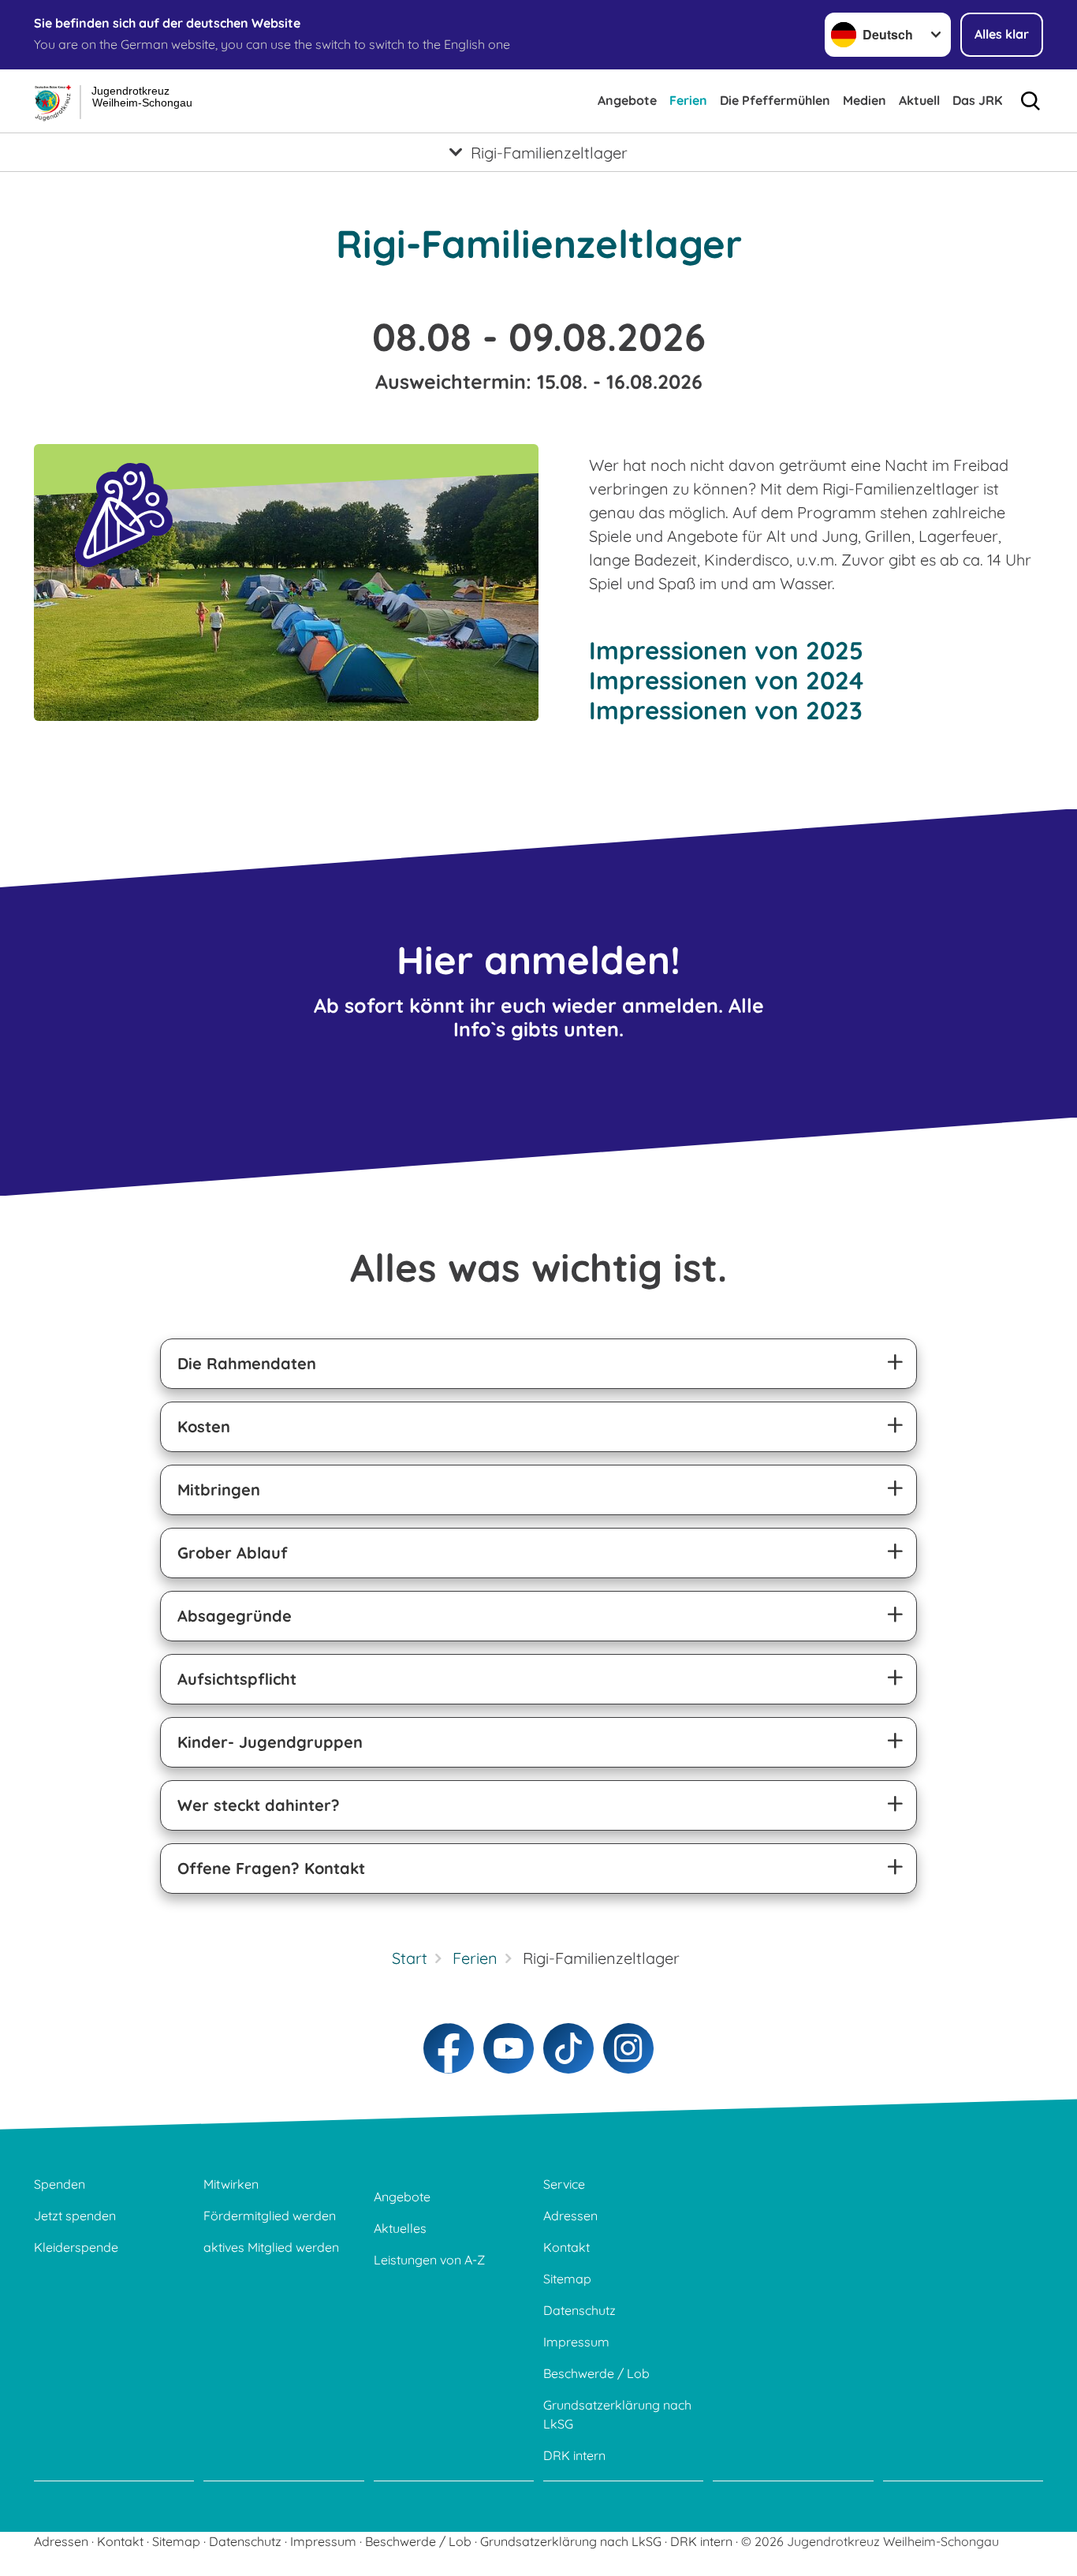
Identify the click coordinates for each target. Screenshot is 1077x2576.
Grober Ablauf (233, 1553)
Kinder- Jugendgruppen (270, 1742)
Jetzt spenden (75, 2216)
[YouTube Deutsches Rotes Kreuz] (509, 2048)
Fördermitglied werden (270, 2216)
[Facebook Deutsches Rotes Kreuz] (449, 2048)
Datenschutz (579, 2310)
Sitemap (567, 2279)
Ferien (688, 100)
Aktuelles (400, 2228)
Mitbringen (219, 1490)
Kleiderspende (76, 2247)
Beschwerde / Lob (596, 2373)
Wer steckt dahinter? (259, 1805)
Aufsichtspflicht (237, 1679)
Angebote (627, 100)
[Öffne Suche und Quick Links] (1030, 101)
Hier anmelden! (538, 959)
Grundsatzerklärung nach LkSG (617, 2414)
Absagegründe (235, 1616)
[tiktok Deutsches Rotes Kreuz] (568, 2048)
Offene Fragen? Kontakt (271, 1868)
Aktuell (919, 100)
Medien (865, 100)
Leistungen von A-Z (429, 2260)
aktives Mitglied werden (271, 2247)
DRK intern (574, 2455)
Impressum (576, 2342)
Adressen (570, 2216)
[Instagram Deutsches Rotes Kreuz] (628, 2048)
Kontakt (566, 2247)
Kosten (204, 1426)
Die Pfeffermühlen (775, 100)
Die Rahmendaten (247, 1363)
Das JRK (977, 100)
